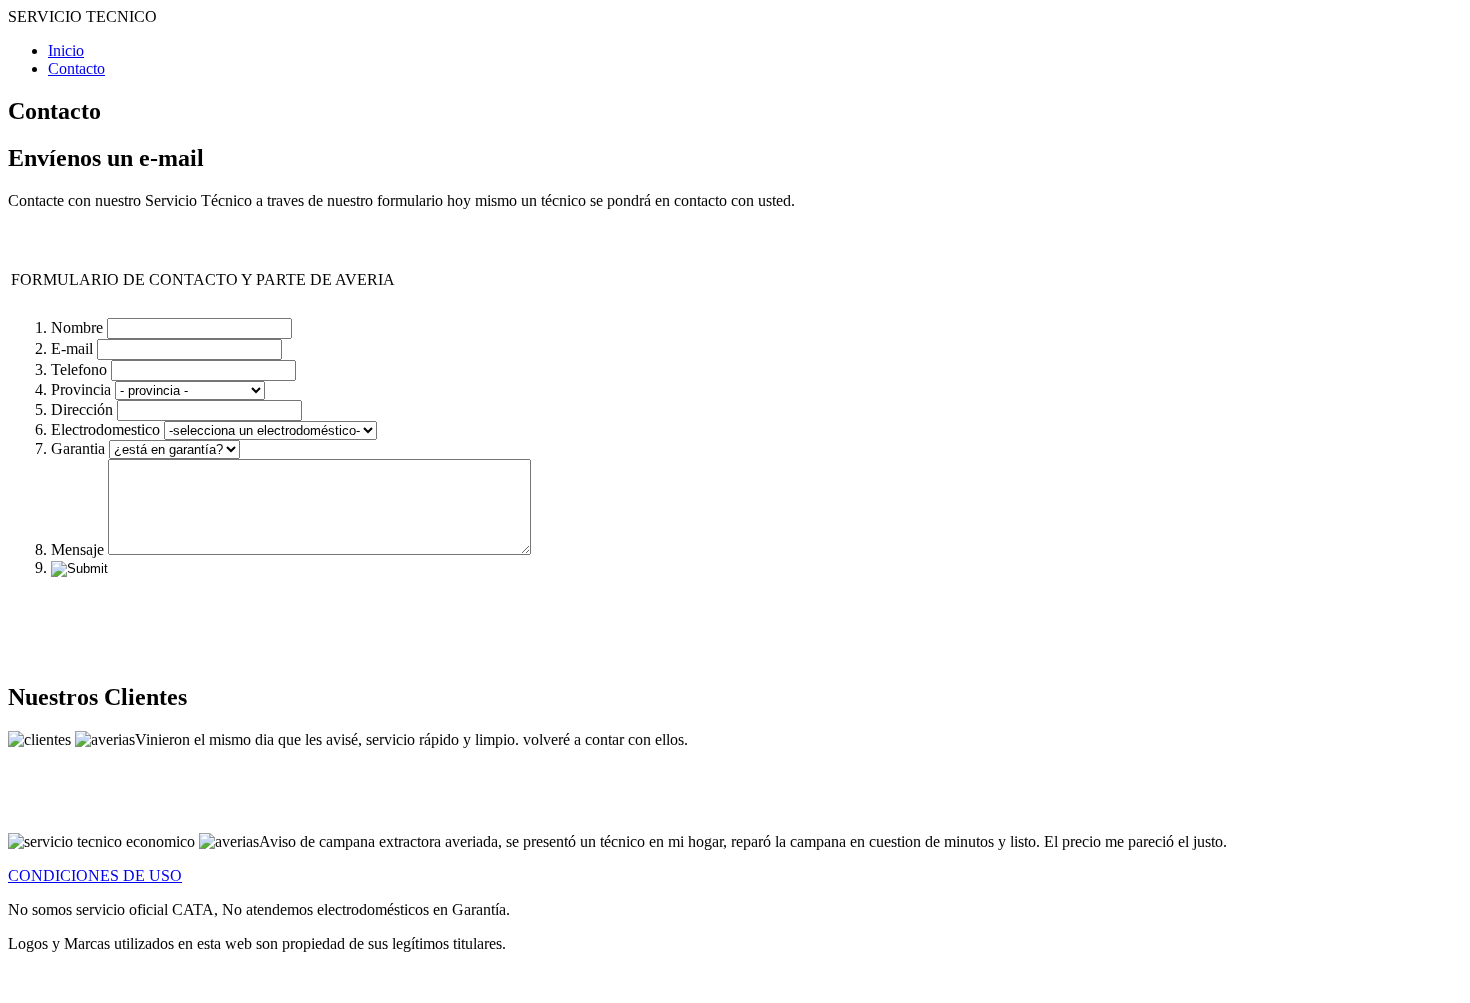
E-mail (72, 348)
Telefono (79, 369)
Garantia (78, 448)
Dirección (82, 409)
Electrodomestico (105, 429)
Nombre (77, 327)
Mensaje (77, 549)
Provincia (81, 389)
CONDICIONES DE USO (95, 875)
